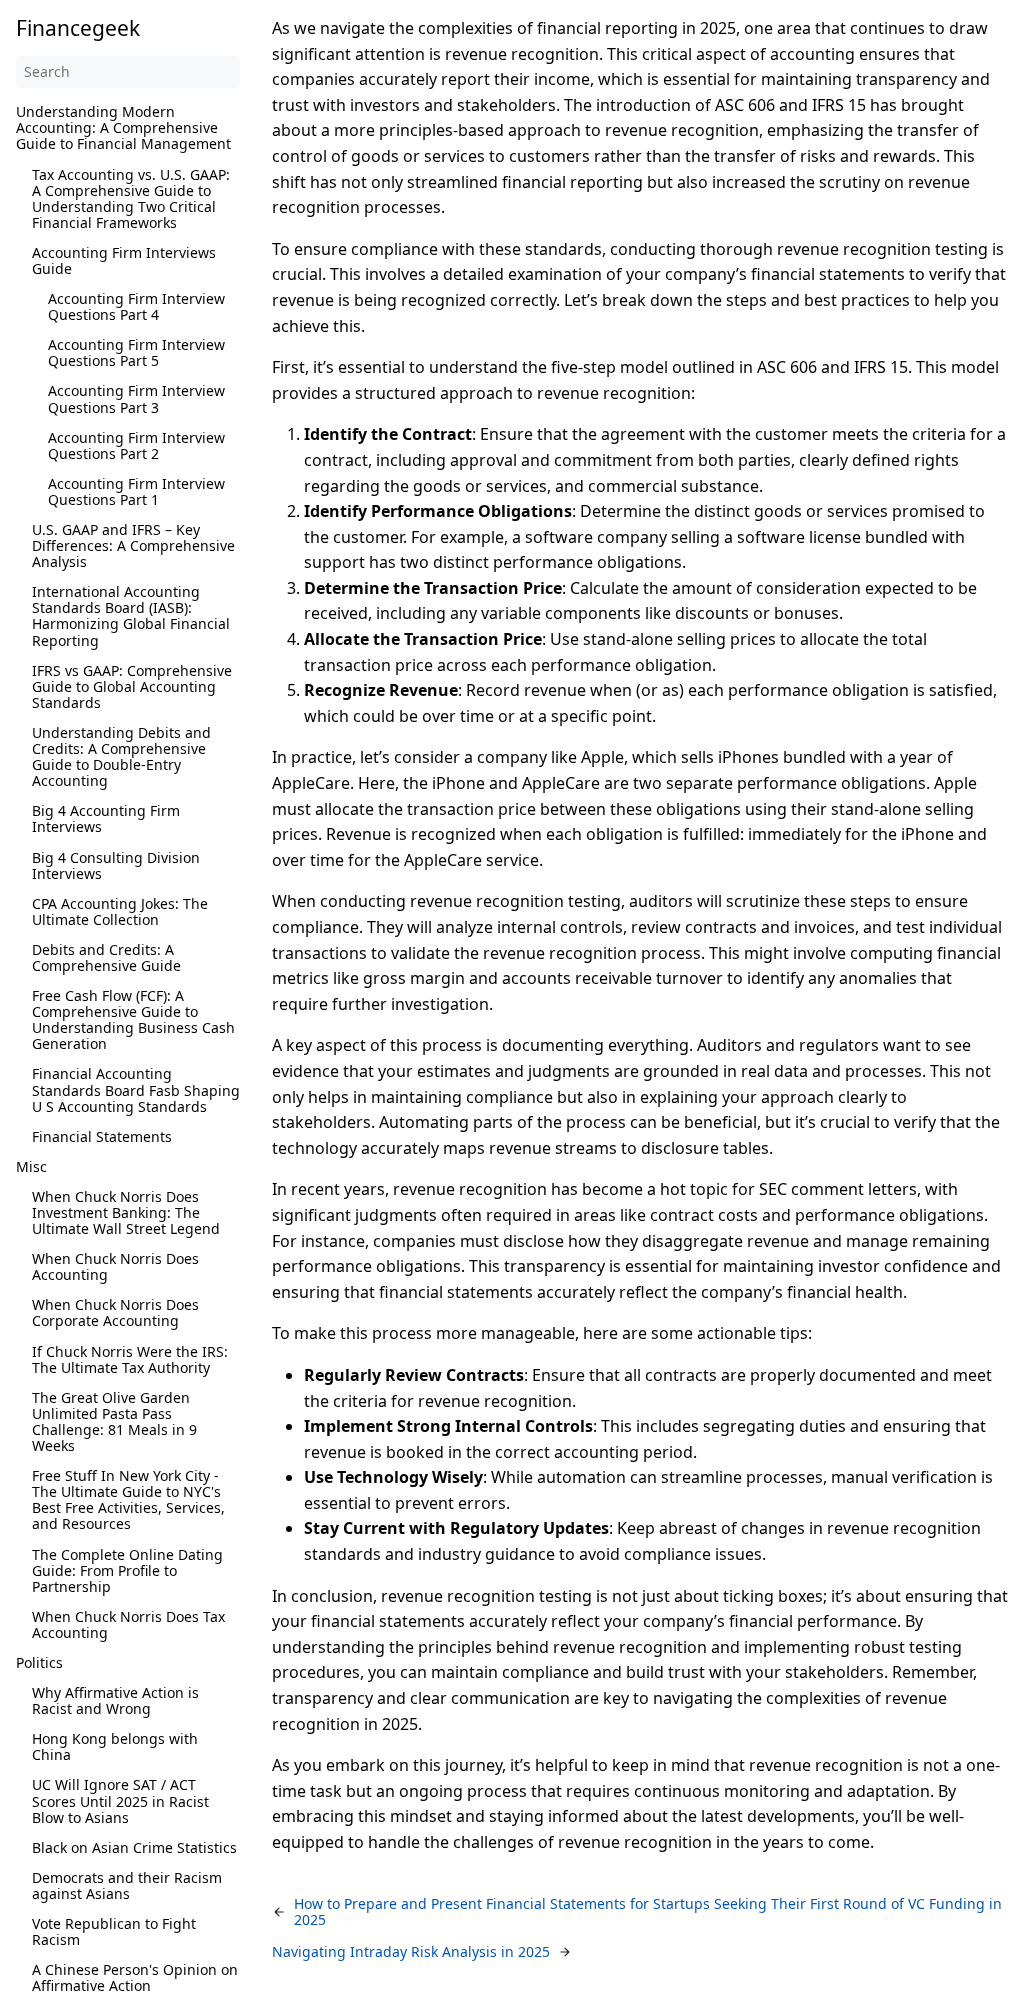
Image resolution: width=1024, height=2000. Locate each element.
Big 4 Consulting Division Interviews (116, 865)
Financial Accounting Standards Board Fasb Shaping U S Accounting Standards (136, 1089)
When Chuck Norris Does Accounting (115, 1266)
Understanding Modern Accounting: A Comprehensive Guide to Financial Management (123, 127)
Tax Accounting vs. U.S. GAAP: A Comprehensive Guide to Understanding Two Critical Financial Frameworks (131, 198)
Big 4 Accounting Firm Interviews (106, 818)
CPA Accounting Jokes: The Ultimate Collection (120, 911)
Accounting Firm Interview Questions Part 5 (136, 352)
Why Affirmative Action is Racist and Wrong (115, 1700)
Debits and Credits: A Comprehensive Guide (106, 957)
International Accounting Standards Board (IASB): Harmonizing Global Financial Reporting (131, 615)
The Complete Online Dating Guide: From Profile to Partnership (127, 1570)
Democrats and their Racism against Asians (127, 1885)
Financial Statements (102, 1136)
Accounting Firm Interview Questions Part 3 (136, 398)
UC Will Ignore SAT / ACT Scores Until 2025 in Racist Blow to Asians (120, 1800)
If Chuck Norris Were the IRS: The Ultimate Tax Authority (130, 1359)
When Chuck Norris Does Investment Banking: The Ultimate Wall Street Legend (126, 1212)
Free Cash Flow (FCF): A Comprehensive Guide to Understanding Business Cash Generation (133, 1019)
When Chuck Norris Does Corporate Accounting (115, 1312)
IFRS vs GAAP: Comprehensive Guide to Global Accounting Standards (132, 686)
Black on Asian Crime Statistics (134, 1847)
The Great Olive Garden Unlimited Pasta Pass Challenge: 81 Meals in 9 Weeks (114, 1421)
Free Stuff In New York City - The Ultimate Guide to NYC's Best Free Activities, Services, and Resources (128, 1499)
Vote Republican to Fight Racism (114, 1931)
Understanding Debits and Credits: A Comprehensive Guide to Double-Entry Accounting (121, 756)
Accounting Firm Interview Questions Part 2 (136, 445)
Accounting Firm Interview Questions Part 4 (136, 306)
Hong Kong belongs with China (115, 1746)
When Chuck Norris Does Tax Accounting (128, 1624)
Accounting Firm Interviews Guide (124, 260)
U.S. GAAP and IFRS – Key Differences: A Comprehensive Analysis (133, 545)
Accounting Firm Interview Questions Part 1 (136, 491)
